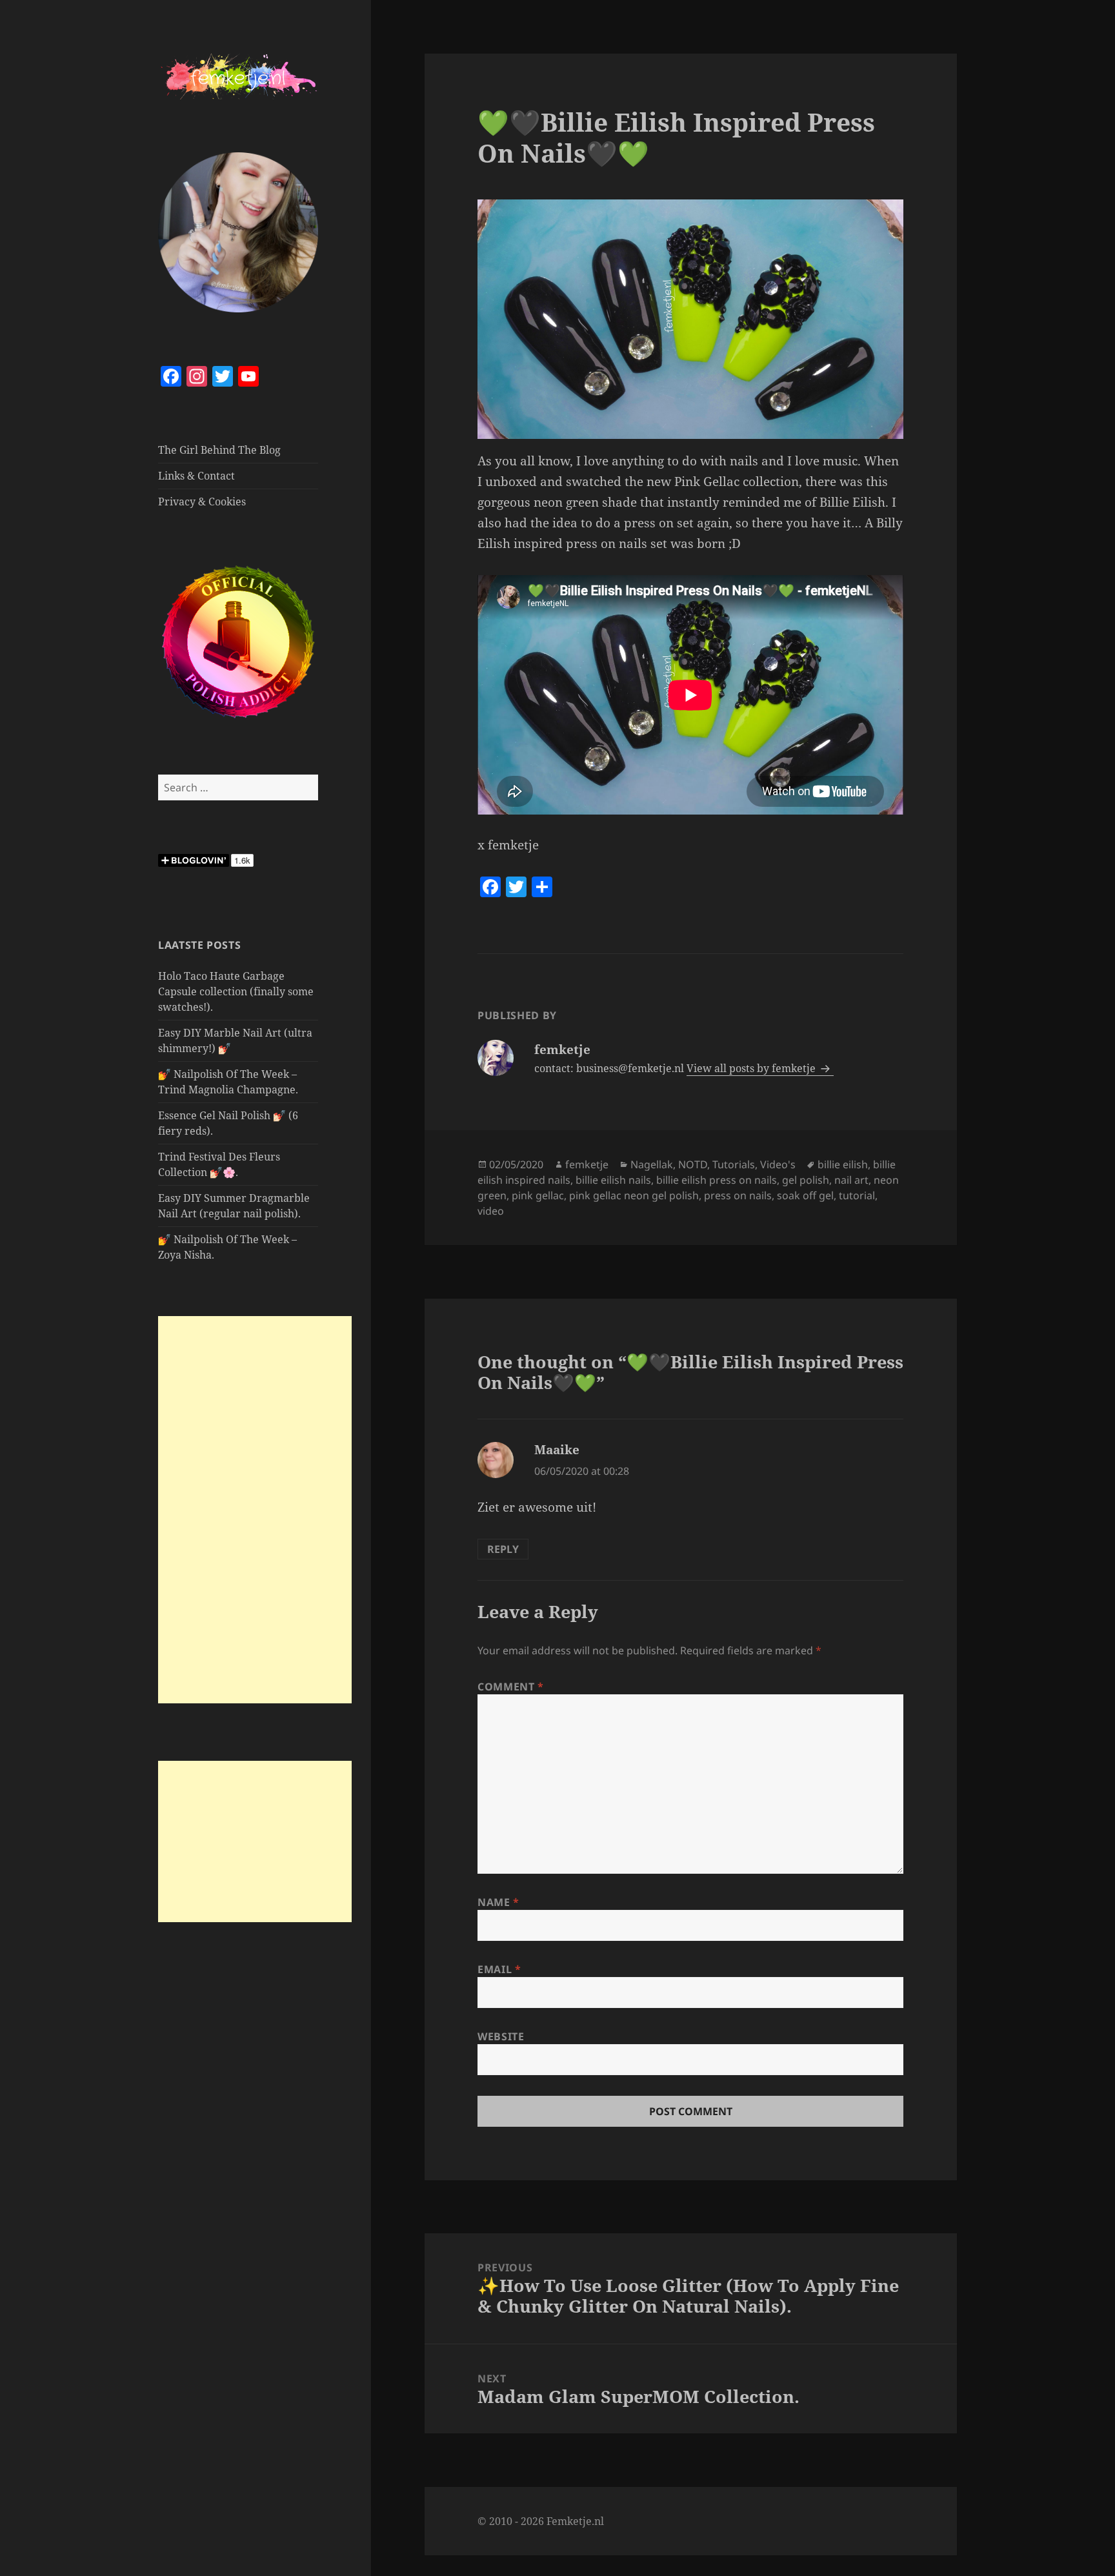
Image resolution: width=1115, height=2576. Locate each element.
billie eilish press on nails (717, 1180)
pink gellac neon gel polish (634, 1195)
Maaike (557, 1450)
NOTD (693, 1164)
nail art (851, 1180)
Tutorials (734, 1164)
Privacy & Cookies (202, 502)
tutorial (857, 1195)
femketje (587, 1164)
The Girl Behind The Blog (219, 450)
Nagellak (652, 1164)
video (491, 1211)
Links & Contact (196, 476)
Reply (503, 1549)
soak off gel (805, 1195)
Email (499, 1969)
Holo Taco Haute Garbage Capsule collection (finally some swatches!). (236, 991)
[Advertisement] (255, 1510)
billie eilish (843, 1164)
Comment (511, 1687)
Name (498, 1902)
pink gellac (538, 1195)
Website (501, 2036)
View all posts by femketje (752, 1068)
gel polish (806, 1180)
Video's (778, 1164)
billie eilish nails (613, 1180)
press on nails (738, 1195)
